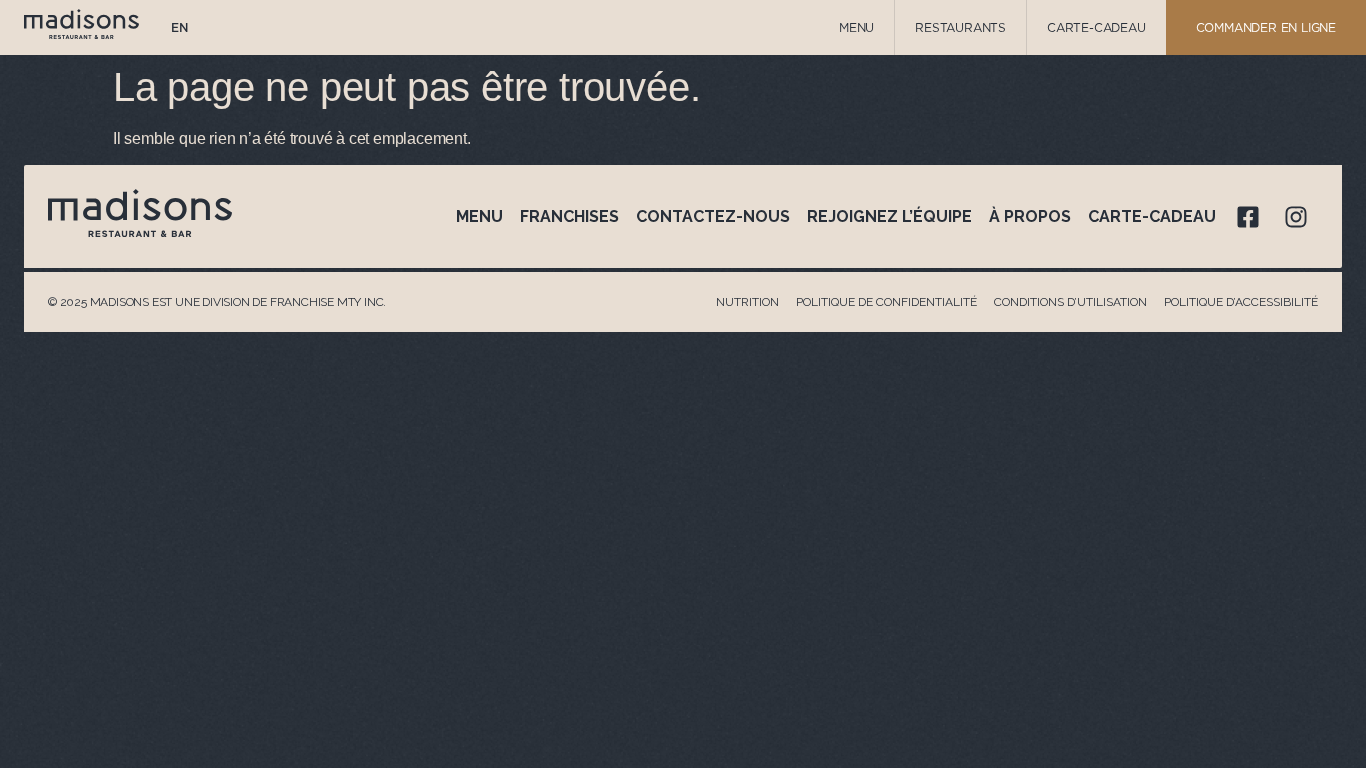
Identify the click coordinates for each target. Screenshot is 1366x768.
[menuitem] (179, 28)
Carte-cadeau (1152, 216)
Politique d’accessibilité (1241, 302)
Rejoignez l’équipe (889, 216)
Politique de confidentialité (886, 302)
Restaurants (960, 27)
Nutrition (747, 302)
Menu (856, 27)
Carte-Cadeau (1096, 27)
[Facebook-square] (1248, 217)
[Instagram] (1296, 217)
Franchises (569, 216)
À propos (1030, 216)
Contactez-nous (713, 216)
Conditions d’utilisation (1070, 302)
